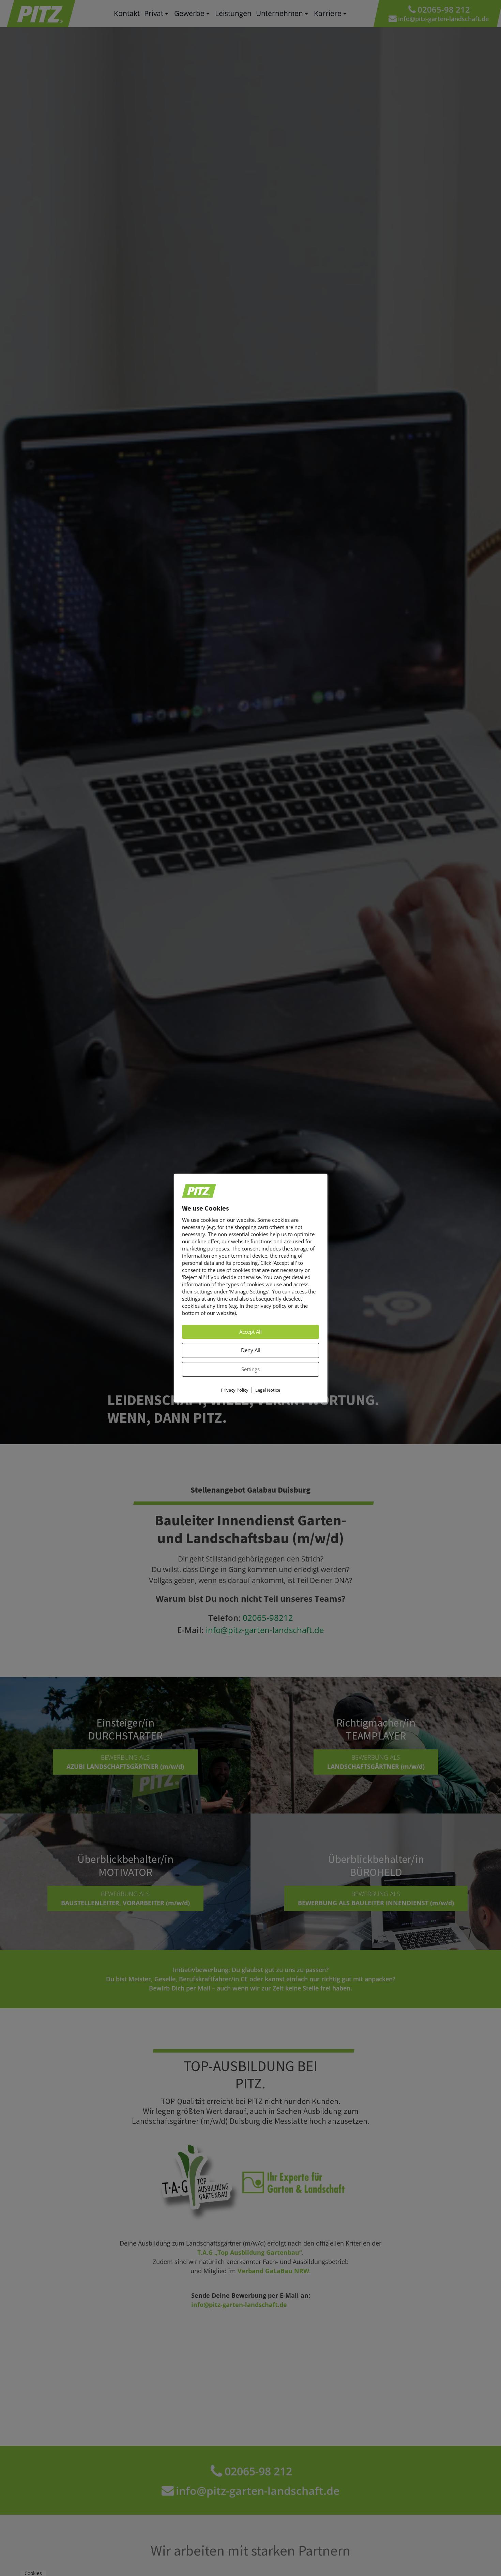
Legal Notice (268, 1390)
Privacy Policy (235, 1390)
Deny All (251, 1350)
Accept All (250, 1332)
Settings (250, 1369)
